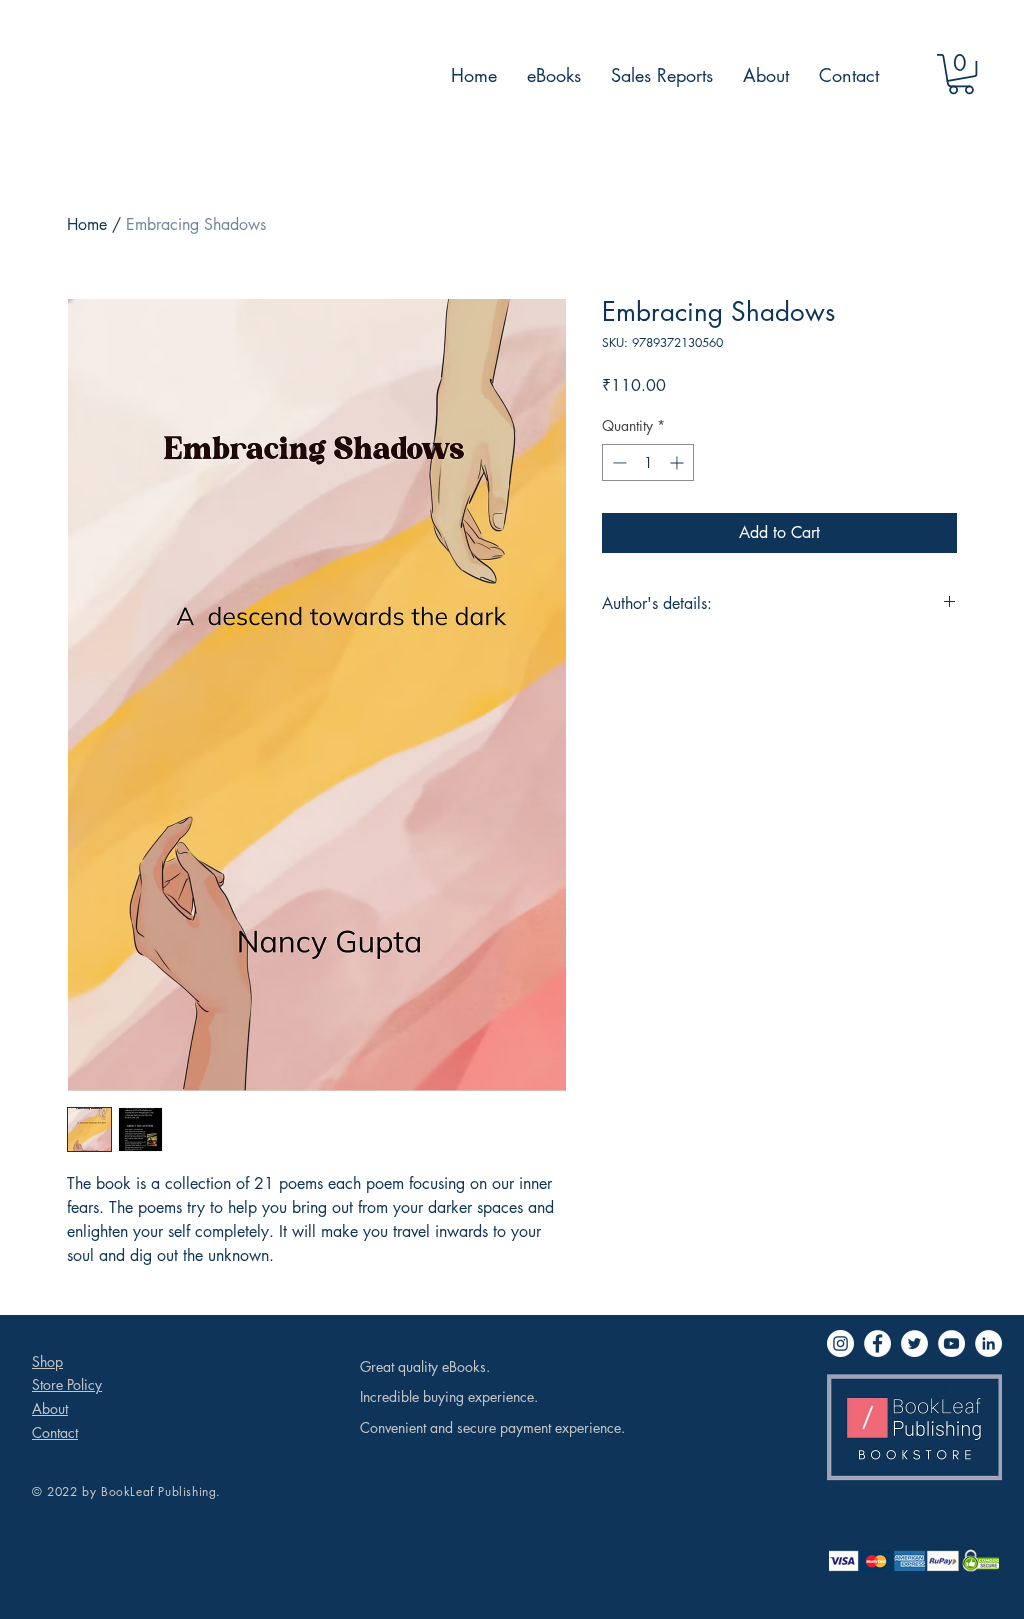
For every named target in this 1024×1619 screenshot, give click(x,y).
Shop (47, 1361)
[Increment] (678, 462)
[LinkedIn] (988, 1343)
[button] (961, 74)
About (50, 1408)
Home (87, 224)
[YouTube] (951, 1343)
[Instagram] (840, 1343)
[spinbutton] (648, 462)
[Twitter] (914, 1343)
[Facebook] (877, 1343)
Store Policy (67, 1384)
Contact (55, 1432)
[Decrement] (617, 462)
